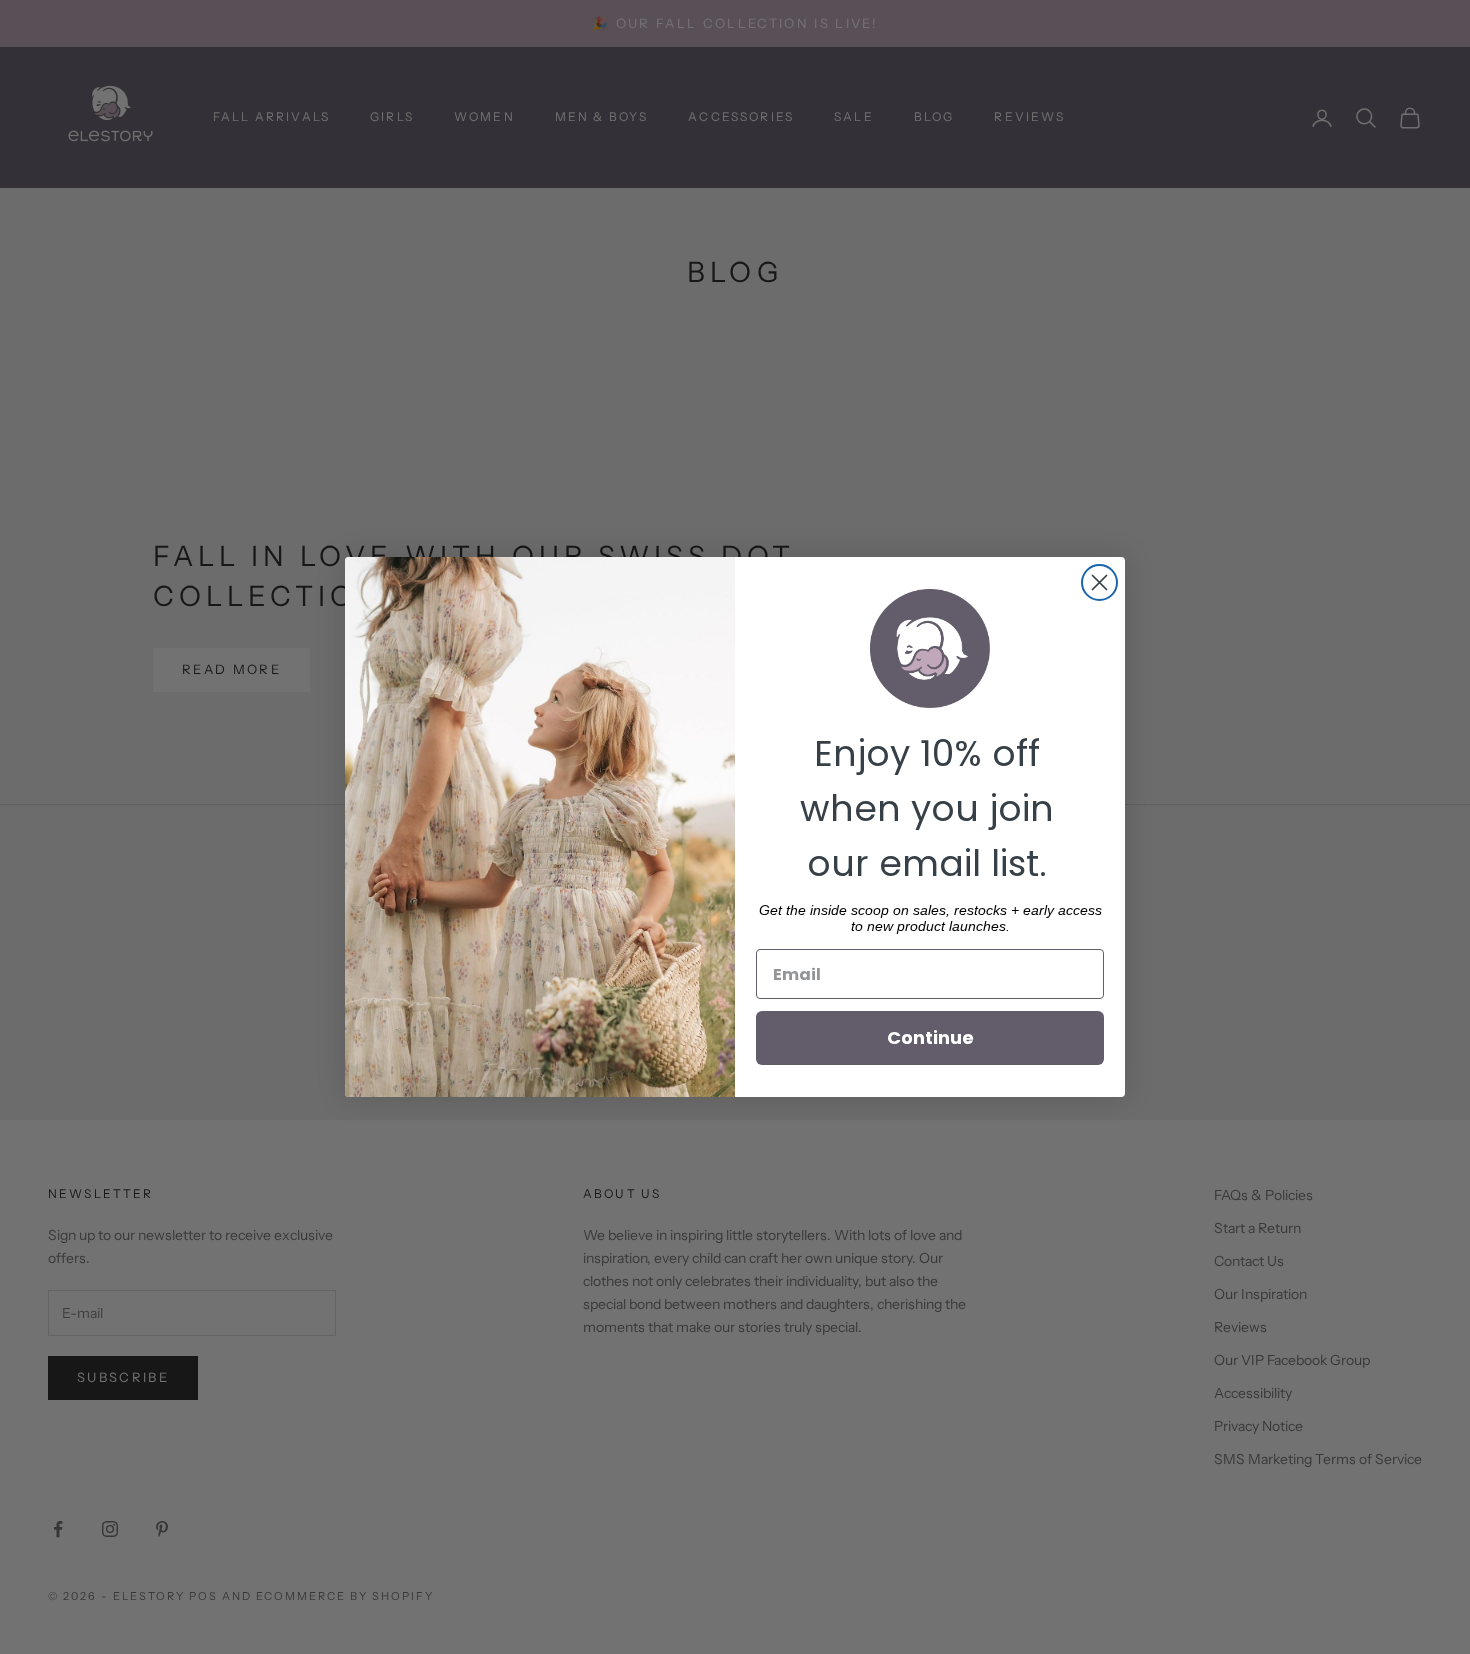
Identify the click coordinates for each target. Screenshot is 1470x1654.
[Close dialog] (1099, 582)
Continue (930, 1037)
